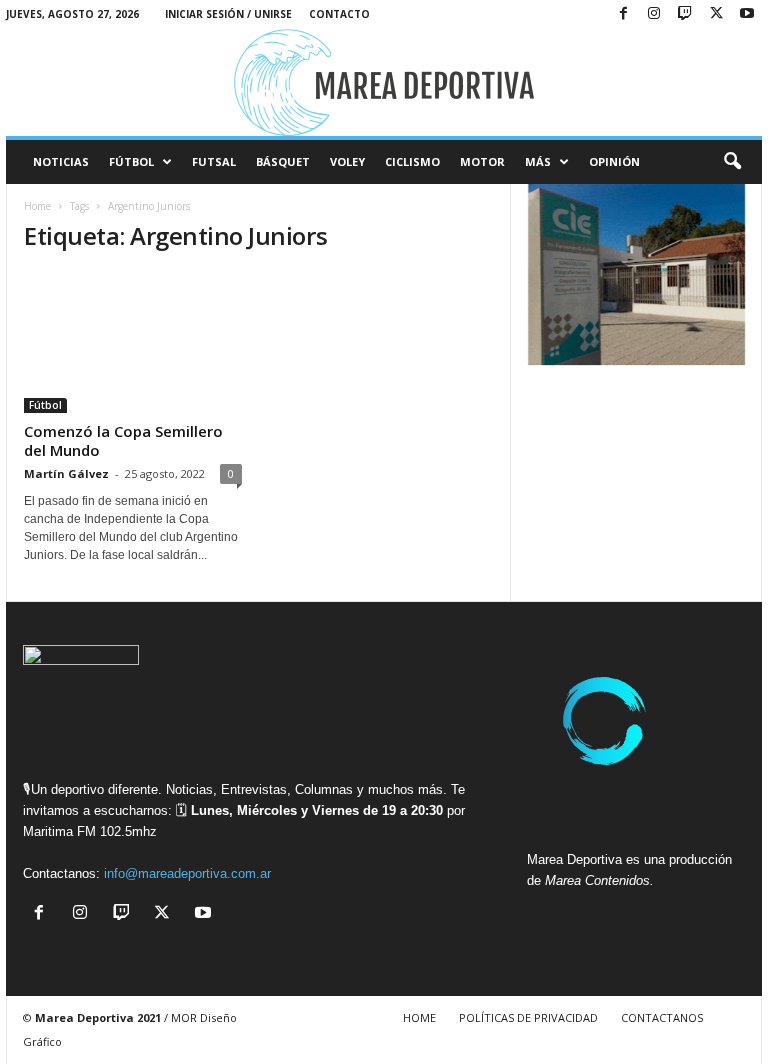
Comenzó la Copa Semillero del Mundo (123, 440)
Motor (482, 161)
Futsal (214, 161)
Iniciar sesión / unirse (228, 14)
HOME (419, 1017)
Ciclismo (412, 161)
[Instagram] (654, 14)
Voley (347, 161)
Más (538, 161)
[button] (732, 162)
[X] (716, 14)
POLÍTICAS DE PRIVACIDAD (528, 1017)
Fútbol (131, 161)
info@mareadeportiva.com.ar (187, 873)
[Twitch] (685, 14)
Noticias (61, 161)
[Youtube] (747, 14)
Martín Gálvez (66, 473)
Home (37, 206)
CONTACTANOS (662, 1017)
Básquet (283, 161)
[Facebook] (623, 14)
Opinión (614, 161)
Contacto (339, 14)
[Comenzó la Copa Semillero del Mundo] (133, 342)
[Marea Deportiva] (384, 82)
